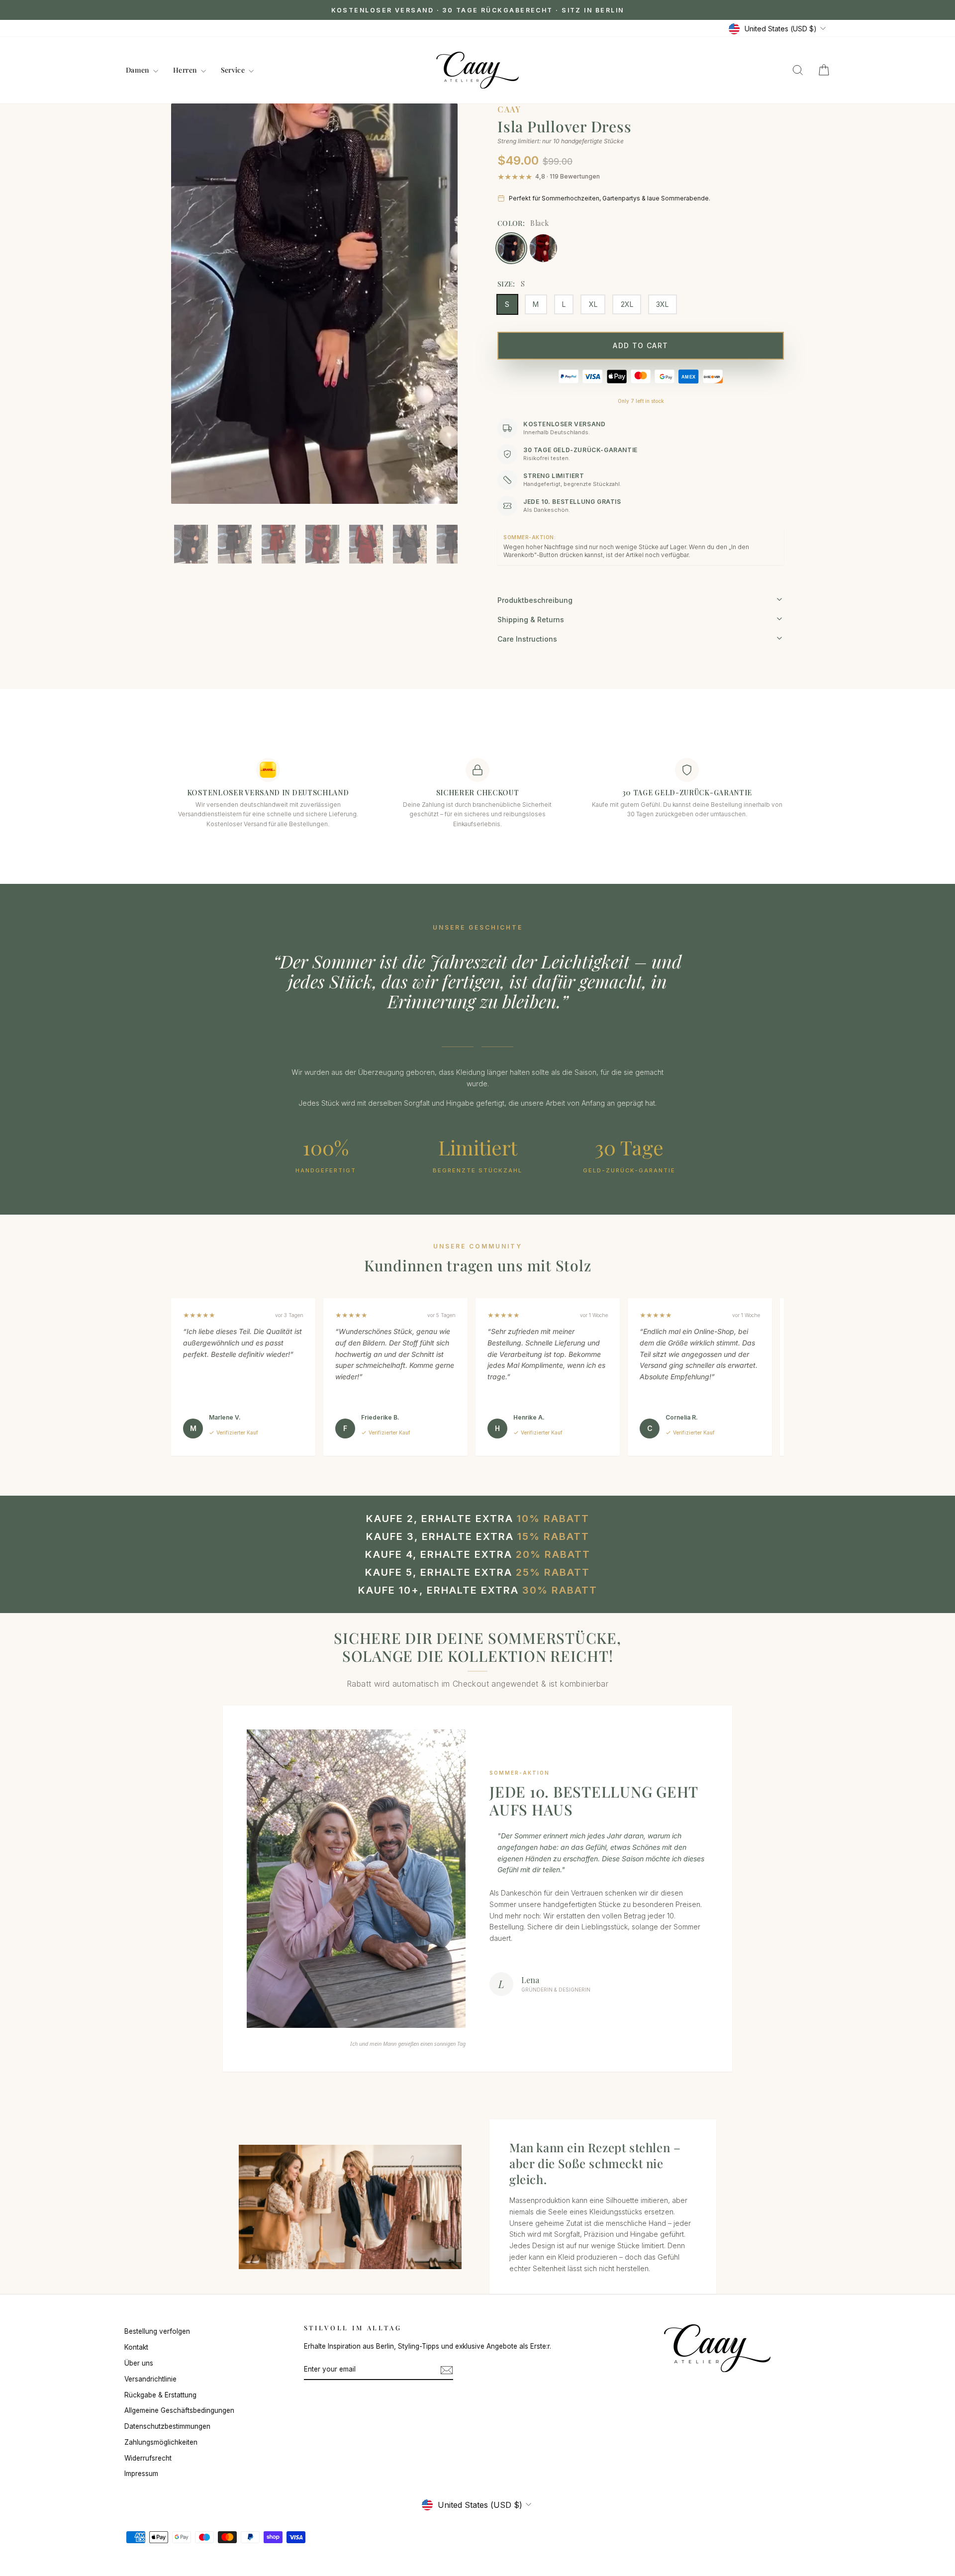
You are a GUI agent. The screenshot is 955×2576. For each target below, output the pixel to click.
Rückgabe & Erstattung (160, 2395)
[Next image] (440, 319)
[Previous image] (189, 319)
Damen (138, 70)
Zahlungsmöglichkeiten (161, 2442)
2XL (627, 304)
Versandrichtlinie (150, 2379)
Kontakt (136, 2347)
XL (593, 304)
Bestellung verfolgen (157, 2331)
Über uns (139, 2363)
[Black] (511, 248)
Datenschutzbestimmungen (167, 2426)
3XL (662, 304)
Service (234, 70)
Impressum (141, 2474)
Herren (186, 70)
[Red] (543, 248)
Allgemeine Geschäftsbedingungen (179, 2410)
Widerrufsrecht (148, 2458)
